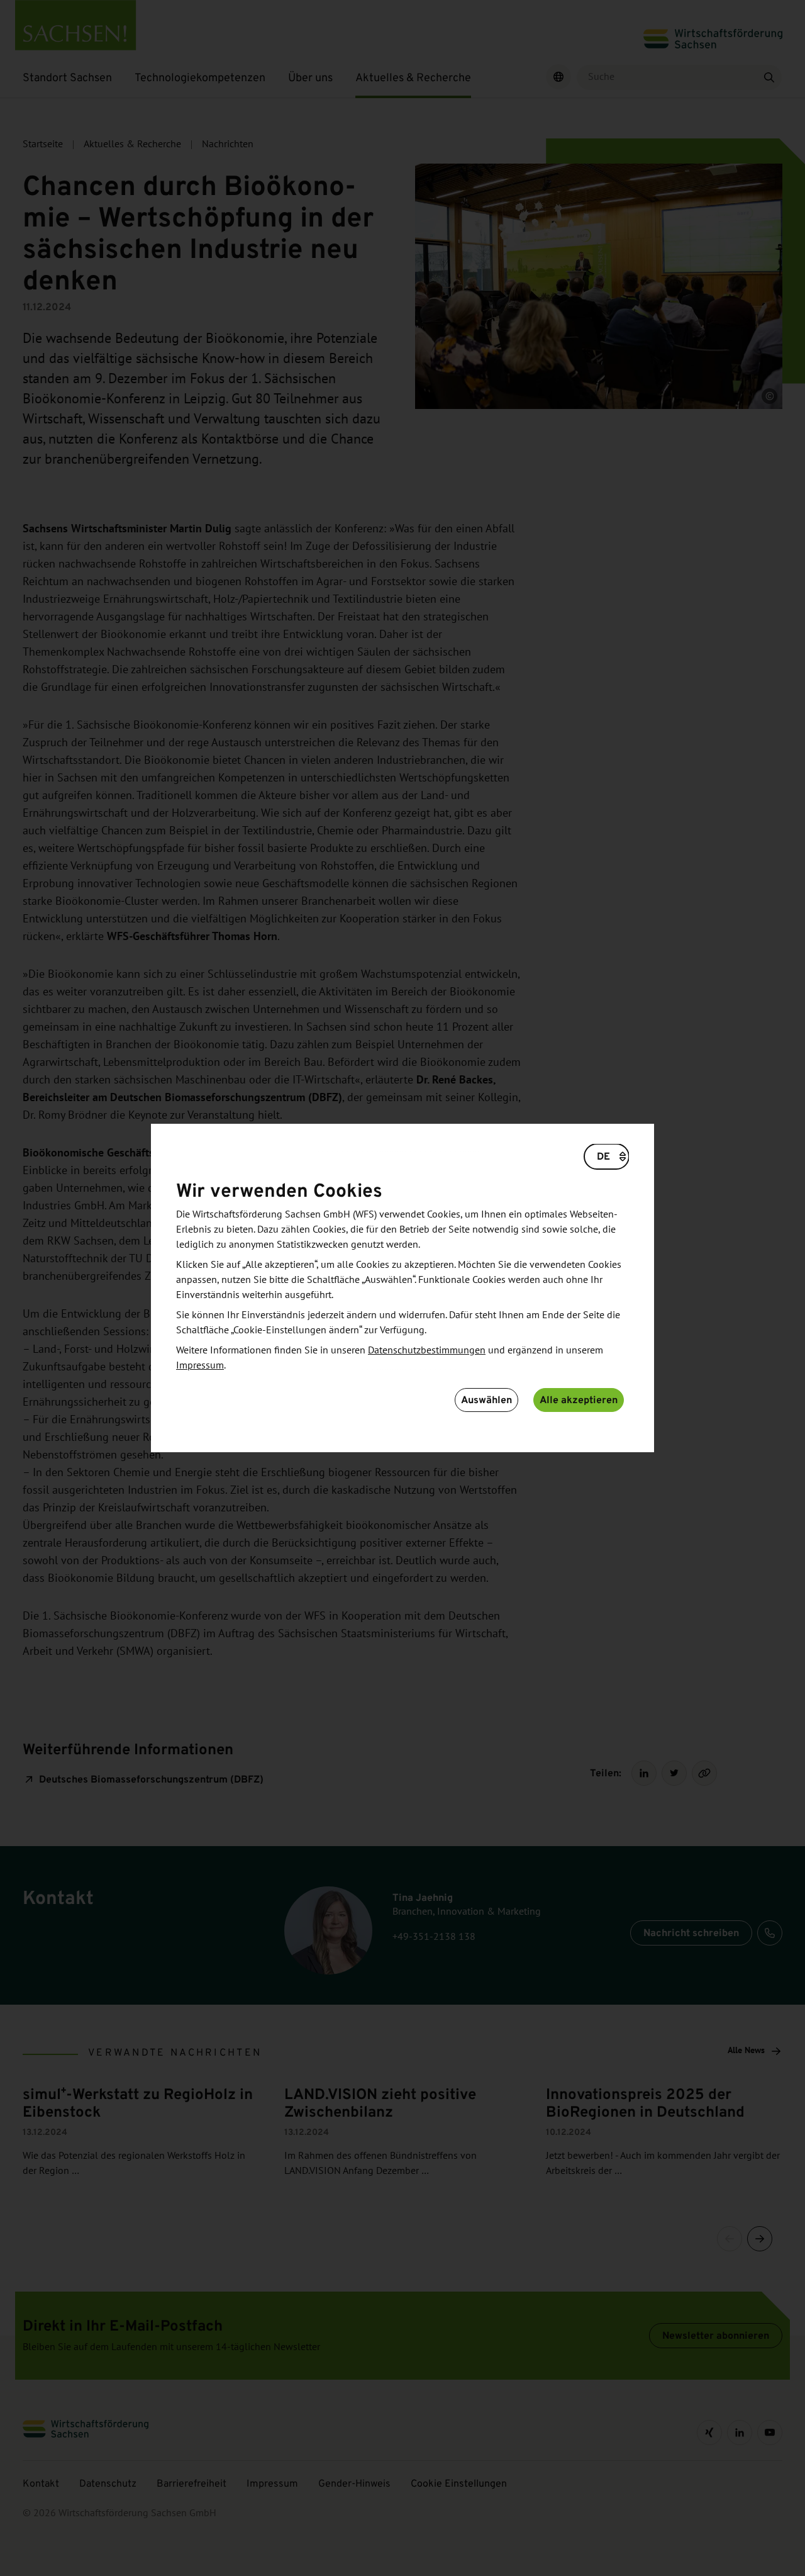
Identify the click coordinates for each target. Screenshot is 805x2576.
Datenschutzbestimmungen (427, 1350)
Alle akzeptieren (579, 1400)
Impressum (200, 1365)
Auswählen (486, 1400)
